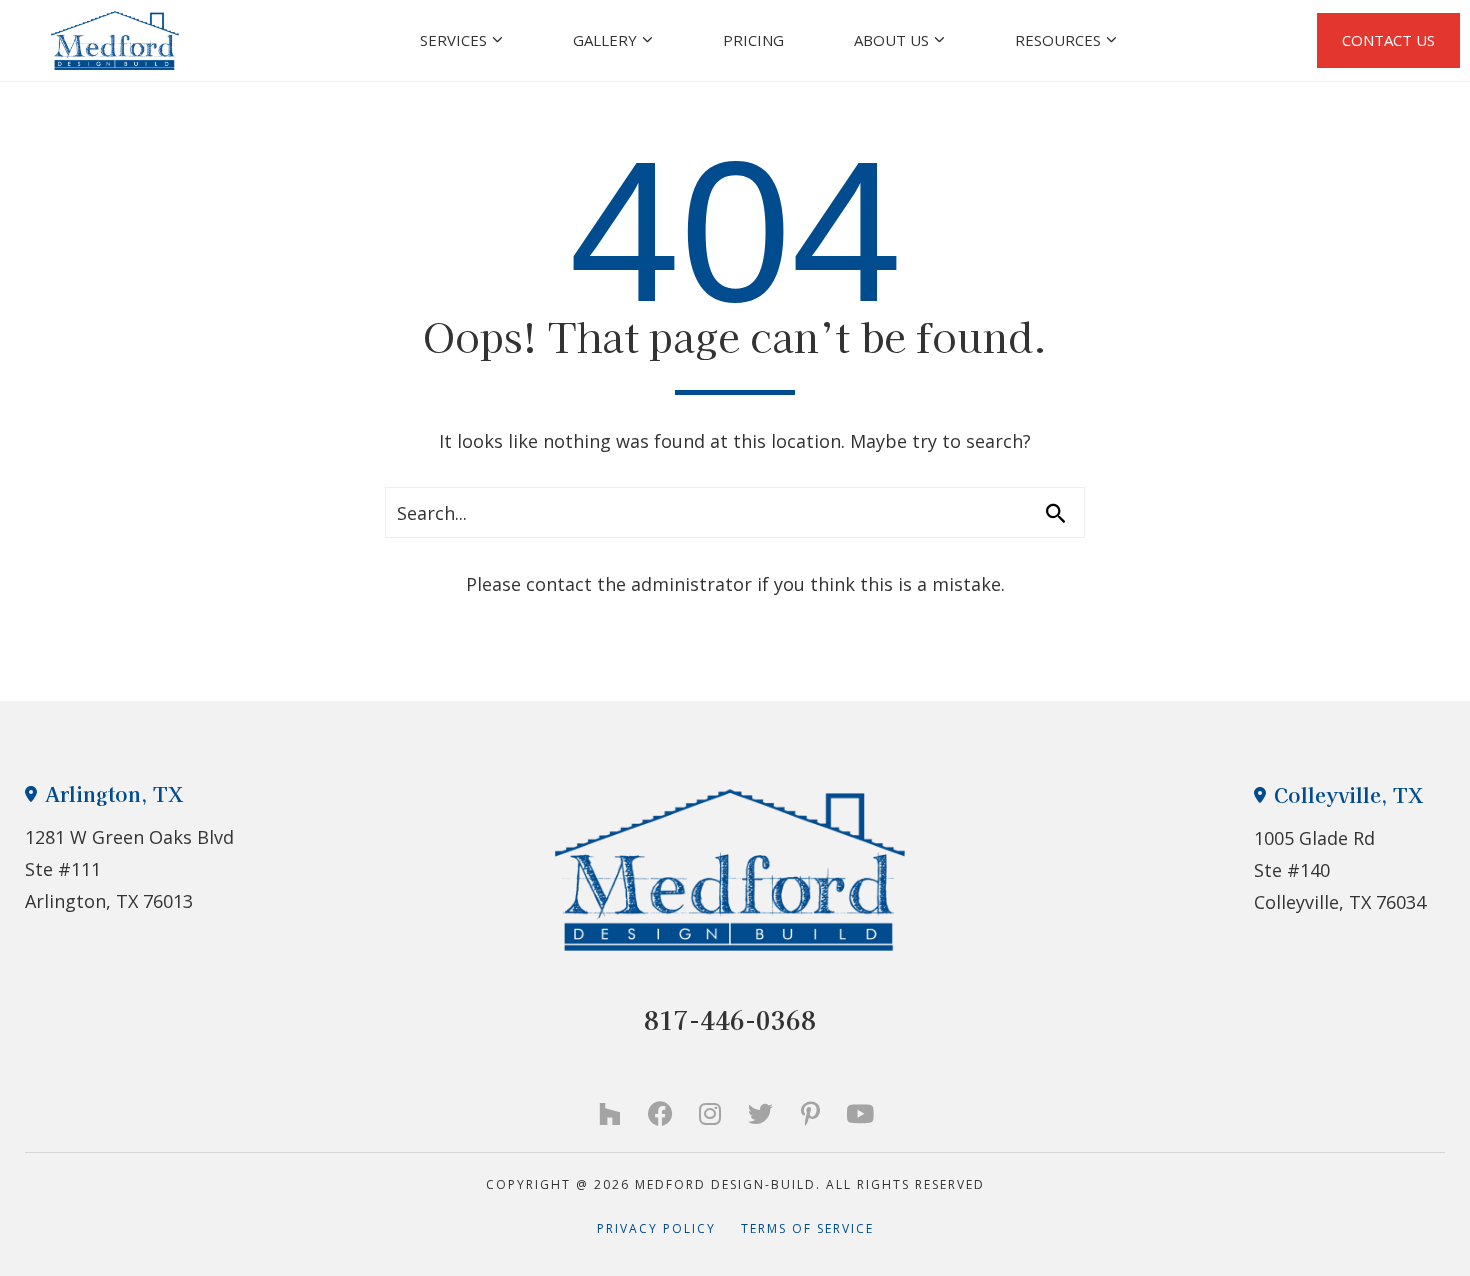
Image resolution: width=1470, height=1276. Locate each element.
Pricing (753, 40)
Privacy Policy (669, 1228)
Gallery (605, 40)
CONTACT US (1388, 40)
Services (453, 40)
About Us (891, 40)
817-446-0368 (730, 1019)
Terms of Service (807, 1228)
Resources (1058, 40)
